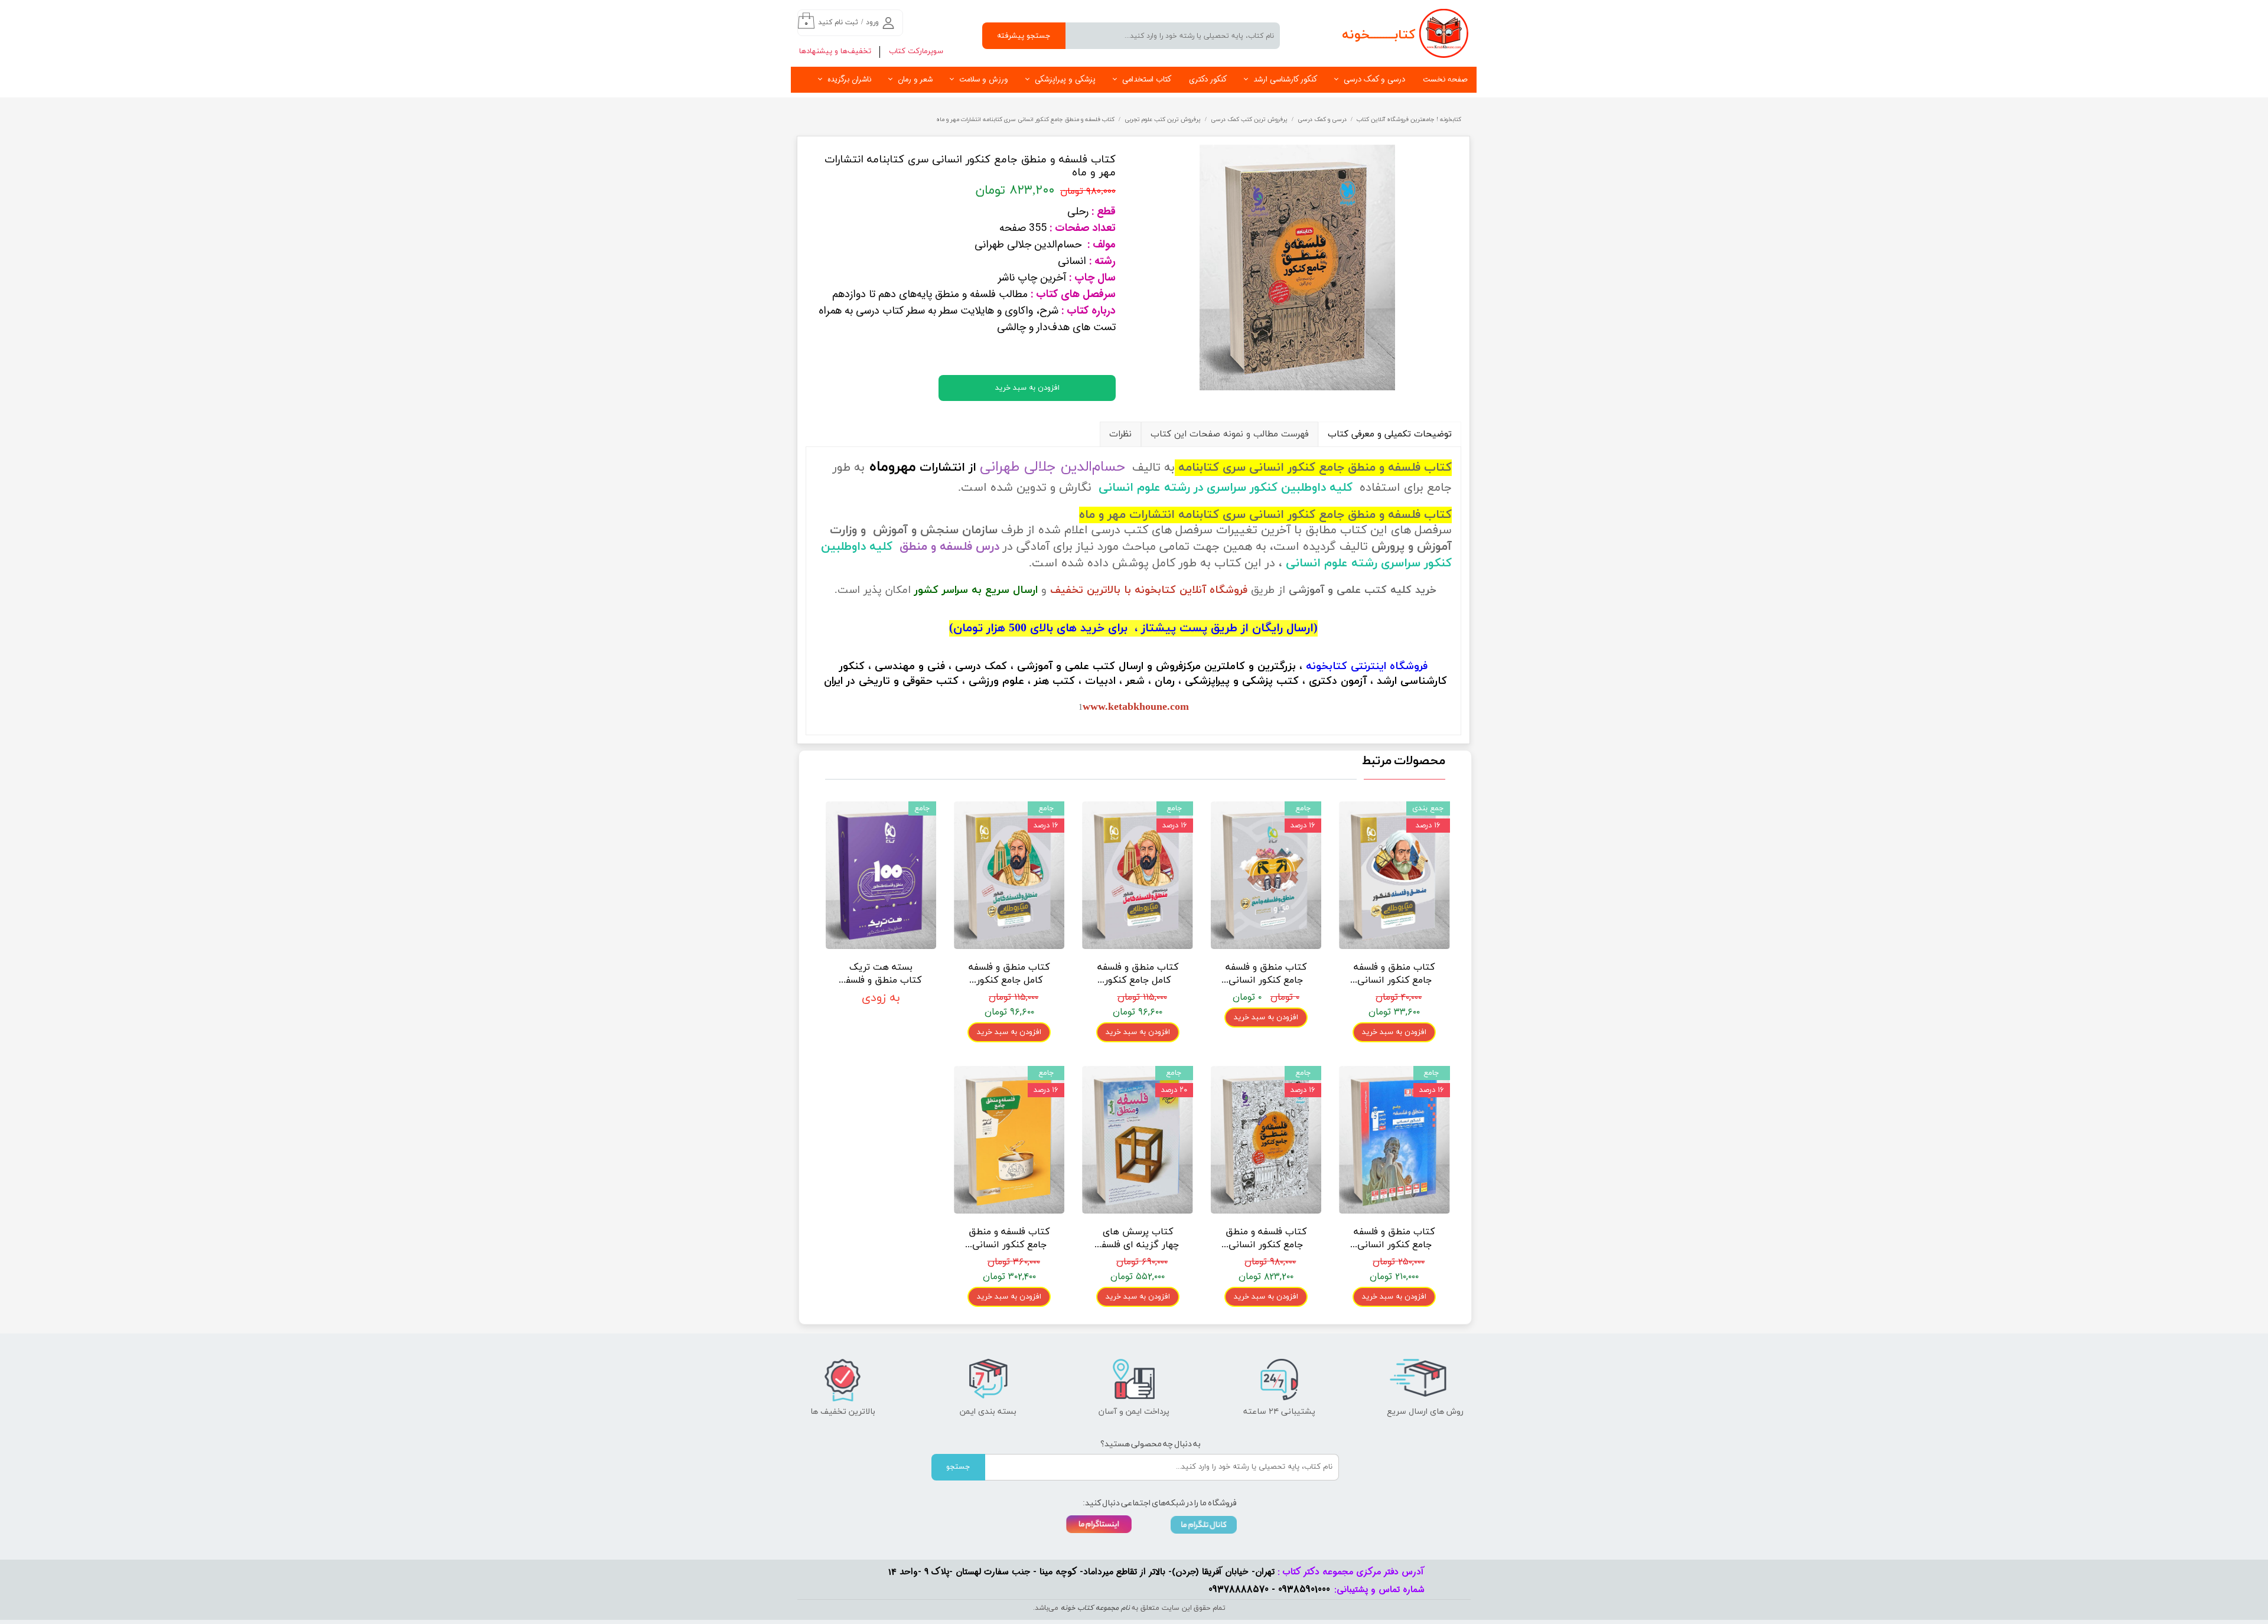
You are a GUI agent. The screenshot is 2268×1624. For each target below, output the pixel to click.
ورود (872, 22)
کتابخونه (1327, 666)
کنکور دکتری (1208, 79)
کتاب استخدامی (1147, 79)
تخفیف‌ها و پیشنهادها (835, 51)
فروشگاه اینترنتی (1389, 666)
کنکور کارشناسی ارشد (1285, 79)
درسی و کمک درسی (1374, 79)
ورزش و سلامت (984, 79)
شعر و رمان (915, 79)
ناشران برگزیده (849, 79)
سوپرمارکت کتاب (916, 51)
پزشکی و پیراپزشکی (1065, 79)
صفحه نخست (1445, 79)
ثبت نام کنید (838, 22)
